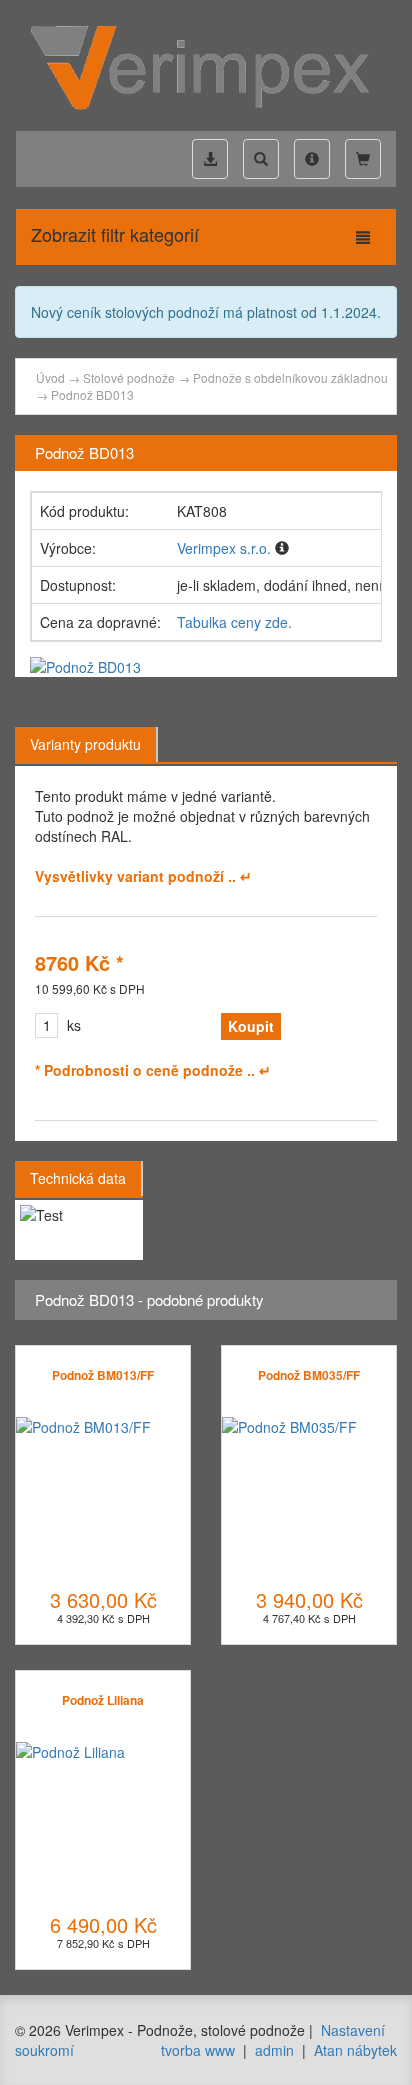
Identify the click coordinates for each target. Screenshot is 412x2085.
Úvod (50, 377)
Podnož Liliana (103, 1700)
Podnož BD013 (92, 394)
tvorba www (198, 2050)
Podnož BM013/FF (103, 1375)
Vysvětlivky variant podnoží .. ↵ (143, 876)
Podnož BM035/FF (309, 1375)
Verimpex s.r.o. (224, 548)
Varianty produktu (85, 744)
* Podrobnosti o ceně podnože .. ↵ (153, 1070)
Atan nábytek (355, 2050)
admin (274, 2050)
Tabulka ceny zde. (234, 622)
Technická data (78, 1178)
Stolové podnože (129, 377)
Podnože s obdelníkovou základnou (290, 377)
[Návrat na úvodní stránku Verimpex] (206, 68)
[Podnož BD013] (206, 667)
